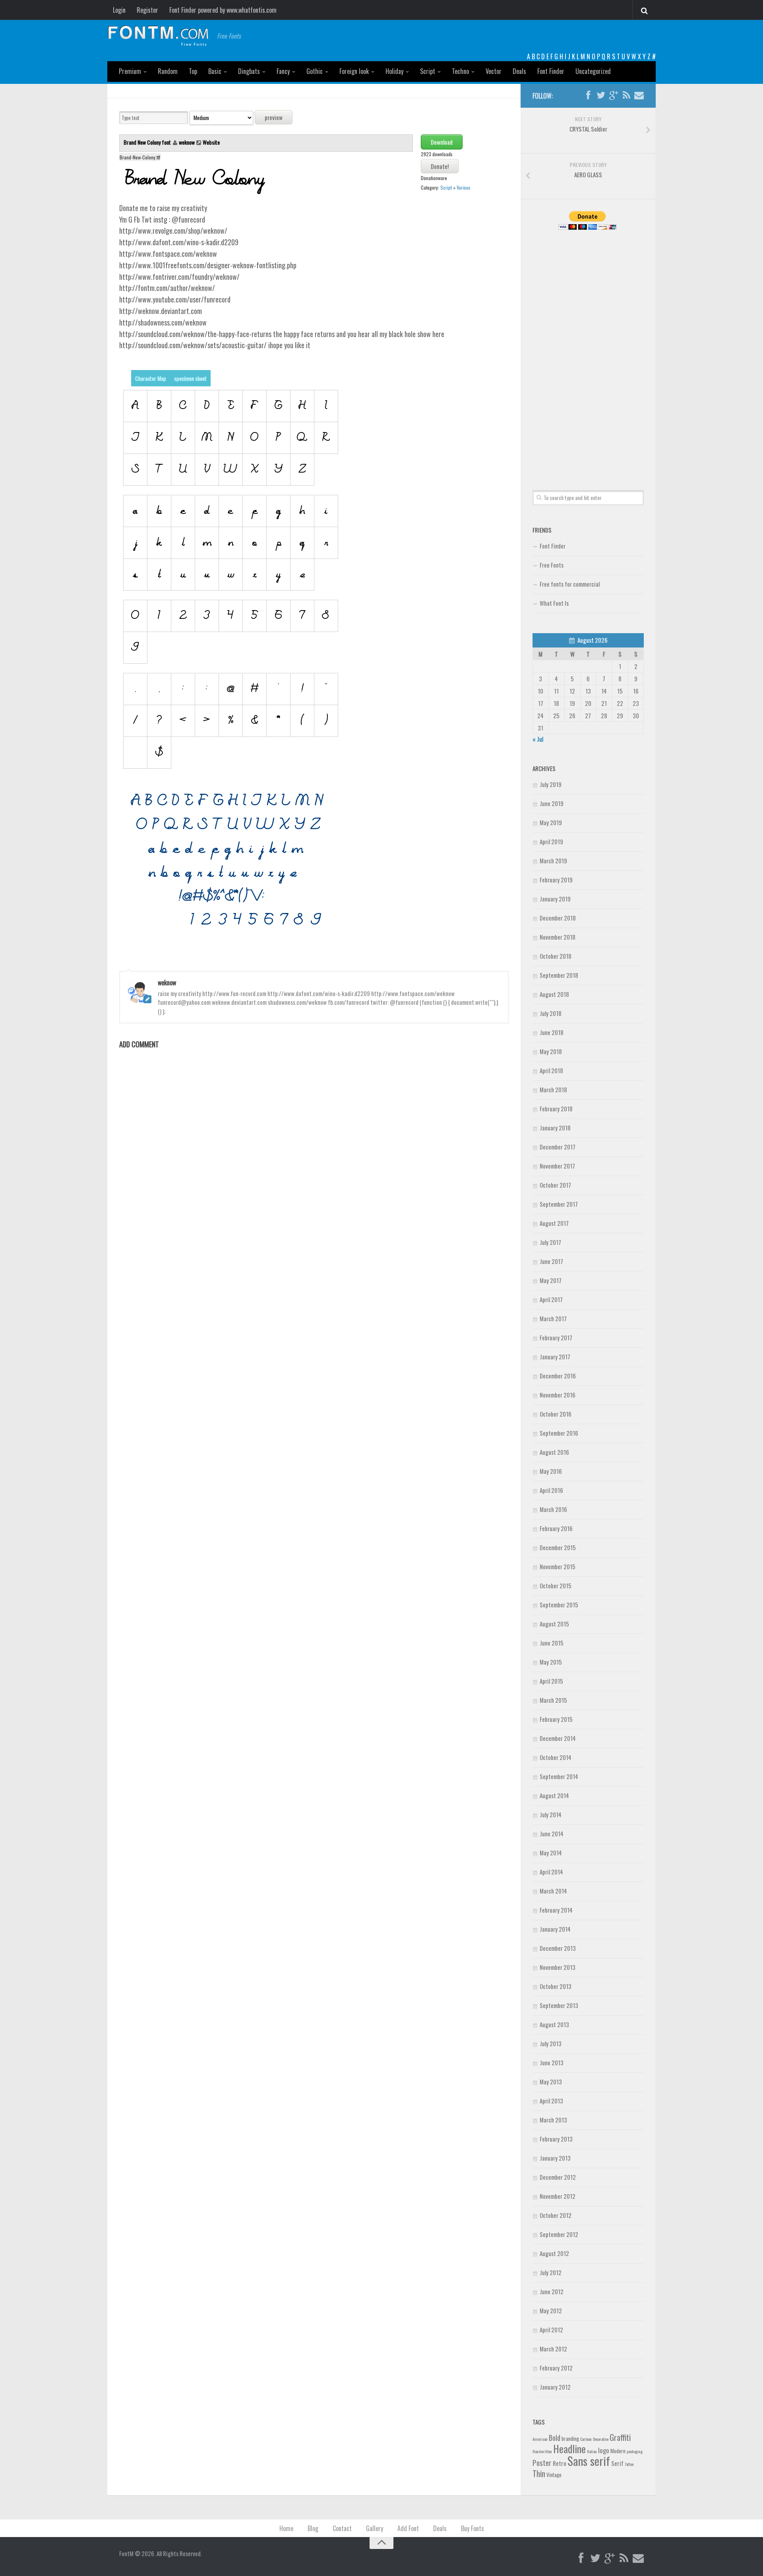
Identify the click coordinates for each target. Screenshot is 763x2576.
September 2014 (559, 1776)
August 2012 (554, 2253)
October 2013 (556, 1986)
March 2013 (553, 2120)
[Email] (639, 95)
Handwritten (542, 2451)
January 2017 (555, 1357)
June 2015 (552, 1643)
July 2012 (551, 2272)
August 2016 (554, 1452)
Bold (555, 2437)
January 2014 (555, 1929)
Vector (494, 71)
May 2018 (551, 1051)
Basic (215, 71)
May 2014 (551, 1853)
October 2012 (556, 2215)
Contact (342, 2528)
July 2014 (551, 1814)
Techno (460, 71)
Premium (130, 71)
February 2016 (556, 1528)
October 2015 (556, 1586)
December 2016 (558, 1376)
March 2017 (553, 1318)
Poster (542, 2463)
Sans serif (589, 2461)
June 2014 (552, 1834)
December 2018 (558, 918)
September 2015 (559, 1605)
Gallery (375, 2528)
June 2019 (552, 803)
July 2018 (551, 1013)
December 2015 (558, 1547)
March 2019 (553, 861)
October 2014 (556, 1757)
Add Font (408, 2528)
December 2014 (558, 1738)
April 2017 (551, 1299)
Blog (313, 2528)
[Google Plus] (614, 95)
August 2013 (554, 2024)
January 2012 (555, 2387)
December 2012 (558, 2177)
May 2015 (551, 1662)
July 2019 (551, 784)
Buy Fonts (473, 2528)
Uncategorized (593, 71)
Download (442, 142)
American (540, 2439)
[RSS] (626, 95)
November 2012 (558, 2196)
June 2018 (552, 1032)
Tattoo (629, 2464)
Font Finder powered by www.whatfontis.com (223, 10)
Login (119, 10)
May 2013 (551, 2082)
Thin (539, 2473)
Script (428, 71)
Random (168, 71)
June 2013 (552, 2062)
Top (193, 71)
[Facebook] (588, 95)
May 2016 (551, 1471)
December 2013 (558, 1948)
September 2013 (559, 2005)
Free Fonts (552, 565)
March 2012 (553, 2349)
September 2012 (559, 2234)
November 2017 (557, 1166)
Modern (618, 2451)
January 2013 (555, 2158)
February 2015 (556, 1719)
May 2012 (551, 2310)
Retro (560, 2463)
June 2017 (551, 1261)
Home (286, 2528)
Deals (519, 71)
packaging (635, 2451)
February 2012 (556, 2368)
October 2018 (556, 956)
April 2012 (551, 2330)
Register (147, 10)
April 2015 (551, 1681)
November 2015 (558, 1566)
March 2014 (553, 1891)
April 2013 (551, 2101)
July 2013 (551, 2043)
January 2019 (555, 899)
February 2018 (556, 1109)
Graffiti (620, 2437)
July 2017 (550, 1242)
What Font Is (554, 603)
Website (211, 142)
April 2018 (551, 1070)
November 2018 (558, 937)
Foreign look (354, 71)
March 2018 (553, 1089)
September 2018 (559, 975)
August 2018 (554, 994)
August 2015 (554, 1624)
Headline (569, 2448)
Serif (617, 2463)
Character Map (151, 378)
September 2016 (559, 1433)
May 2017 (551, 1280)
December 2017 (558, 1147)
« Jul (538, 739)
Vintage (554, 2475)
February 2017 (556, 1337)
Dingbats (249, 71)
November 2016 (558, 1395)
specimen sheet (190, 378)
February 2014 (556, 1910)
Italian (592, 2451)
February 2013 (556, 2139)
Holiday (394, 71)
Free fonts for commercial (570, 584)
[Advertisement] (588, 351)
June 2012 (552, 2291)
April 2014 (551, 1872)
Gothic (315, 71)
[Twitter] (601, 95)
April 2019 (551, 841)
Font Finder (551, 71)
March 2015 (553, 1700)
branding (570, 2438)
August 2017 (554, 1223)
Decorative (601, 2439)
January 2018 (555, 1128)
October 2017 (555, 1185)
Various (464, 187)
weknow (187, 142)
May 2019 (551, 822)
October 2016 (556, 1414)
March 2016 (553, 1509)
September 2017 (559, 1204)
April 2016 (551, 1490)
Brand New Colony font (148, 142)
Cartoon (586, 2439)
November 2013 (558, 1967)
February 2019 (556, 880)
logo (604, 2450)
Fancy (283, 71)
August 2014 (554, 1795)
